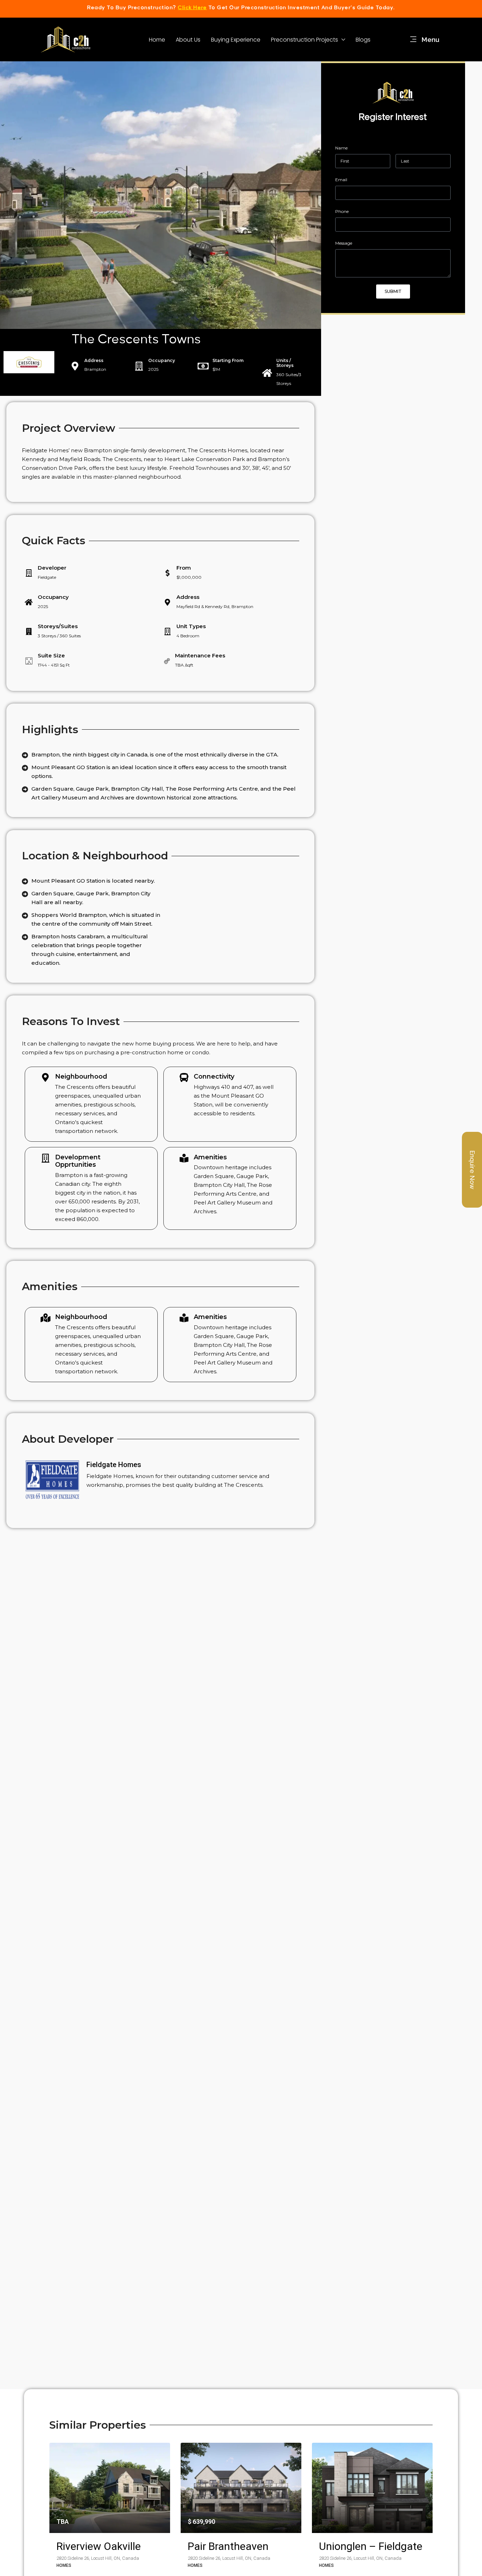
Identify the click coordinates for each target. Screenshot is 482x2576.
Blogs (363, 40)
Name (341, 148)
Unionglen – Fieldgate (371, 2546)
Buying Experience (236, 40)
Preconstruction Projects (305, 40)
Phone (342, 211)
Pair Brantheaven (228, 2546)
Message (344, 243)
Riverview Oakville (99, 2546)
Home (157, 40)
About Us (188, 40)
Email (341, 180)
